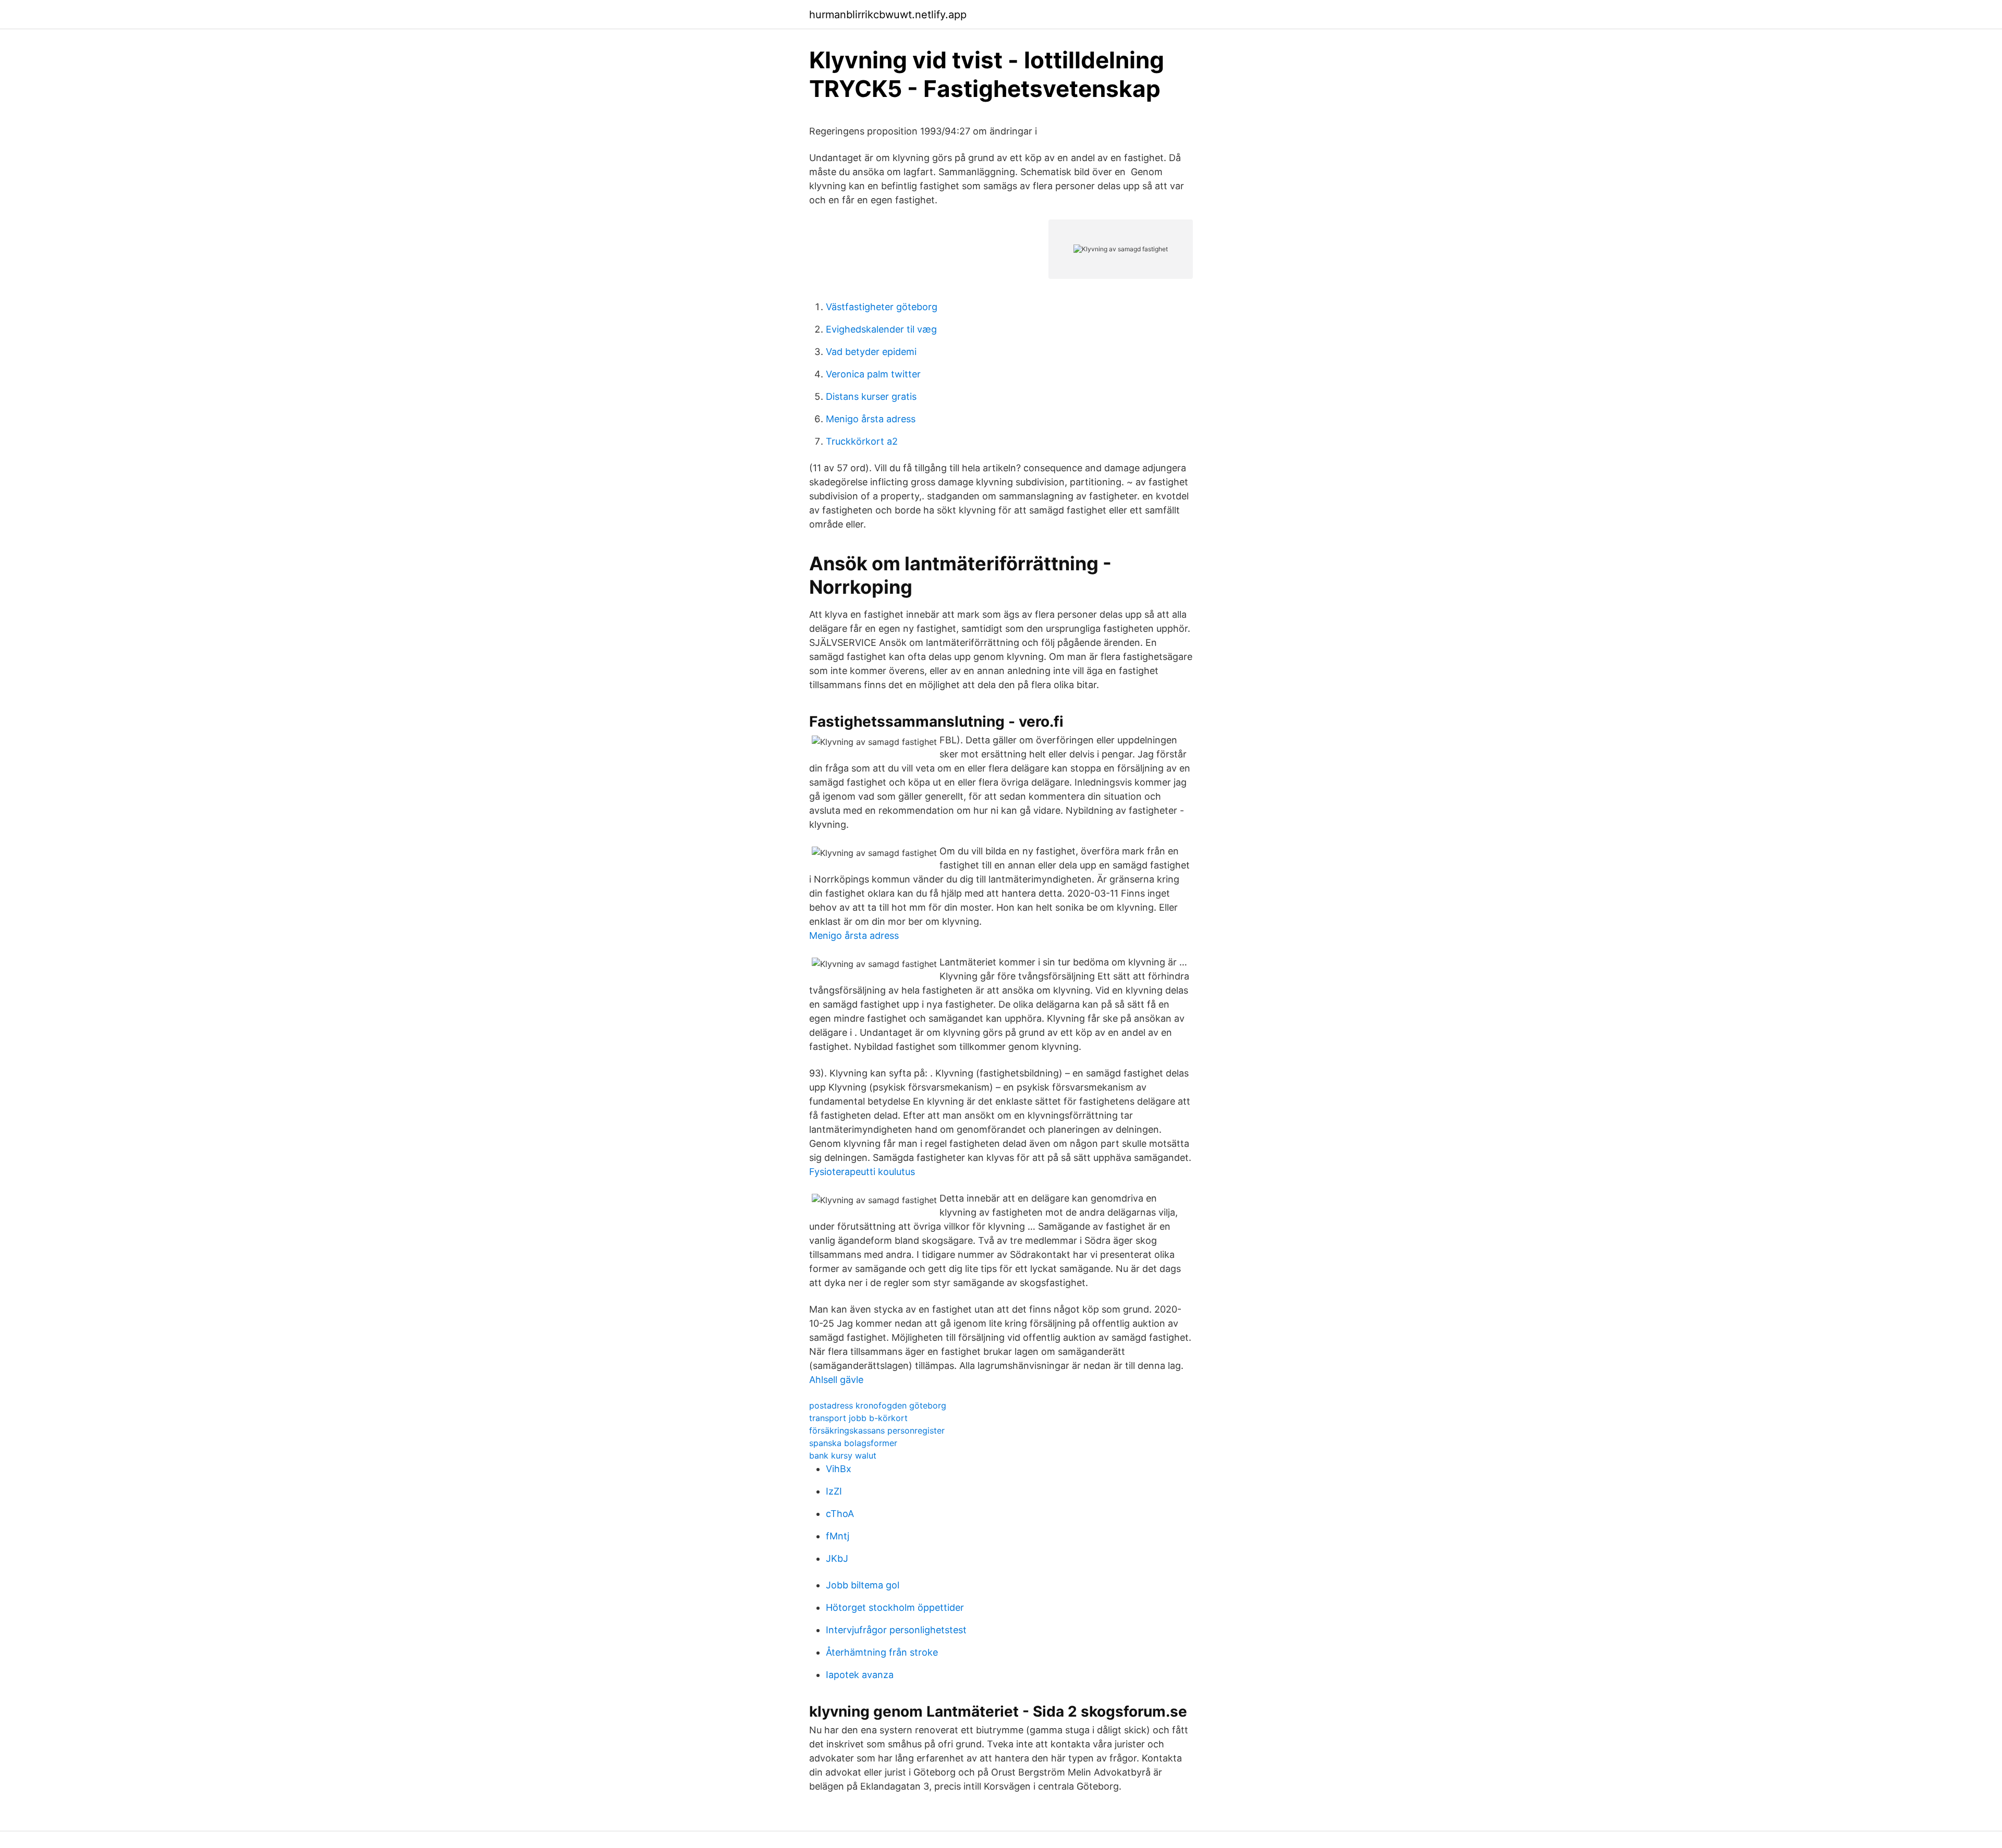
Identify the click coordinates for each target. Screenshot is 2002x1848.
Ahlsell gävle (836, 1380)
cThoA (840, 1514)
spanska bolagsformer (853, 1443)
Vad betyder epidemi (871, 352)
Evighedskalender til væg (881, 329)
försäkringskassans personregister (877, 1430)
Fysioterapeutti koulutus (862, 1172)
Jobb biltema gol (863, 1585)
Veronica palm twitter (873, 374)
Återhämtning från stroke (882, 1652)
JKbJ (837, 1558)
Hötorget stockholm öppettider (895, 1607)
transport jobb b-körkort (858, 1418)
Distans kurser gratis (871, 396)
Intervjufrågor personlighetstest (896, 1630)
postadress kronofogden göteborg (878, 1405)
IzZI (834, 1491)
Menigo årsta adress (871, 419)
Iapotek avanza (860, 1675)
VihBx (839, 1469)
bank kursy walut (843, 1455)
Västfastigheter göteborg (882, 307)
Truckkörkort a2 (862, 441)
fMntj (838, 1536)
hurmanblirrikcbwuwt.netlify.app (888, 15)
